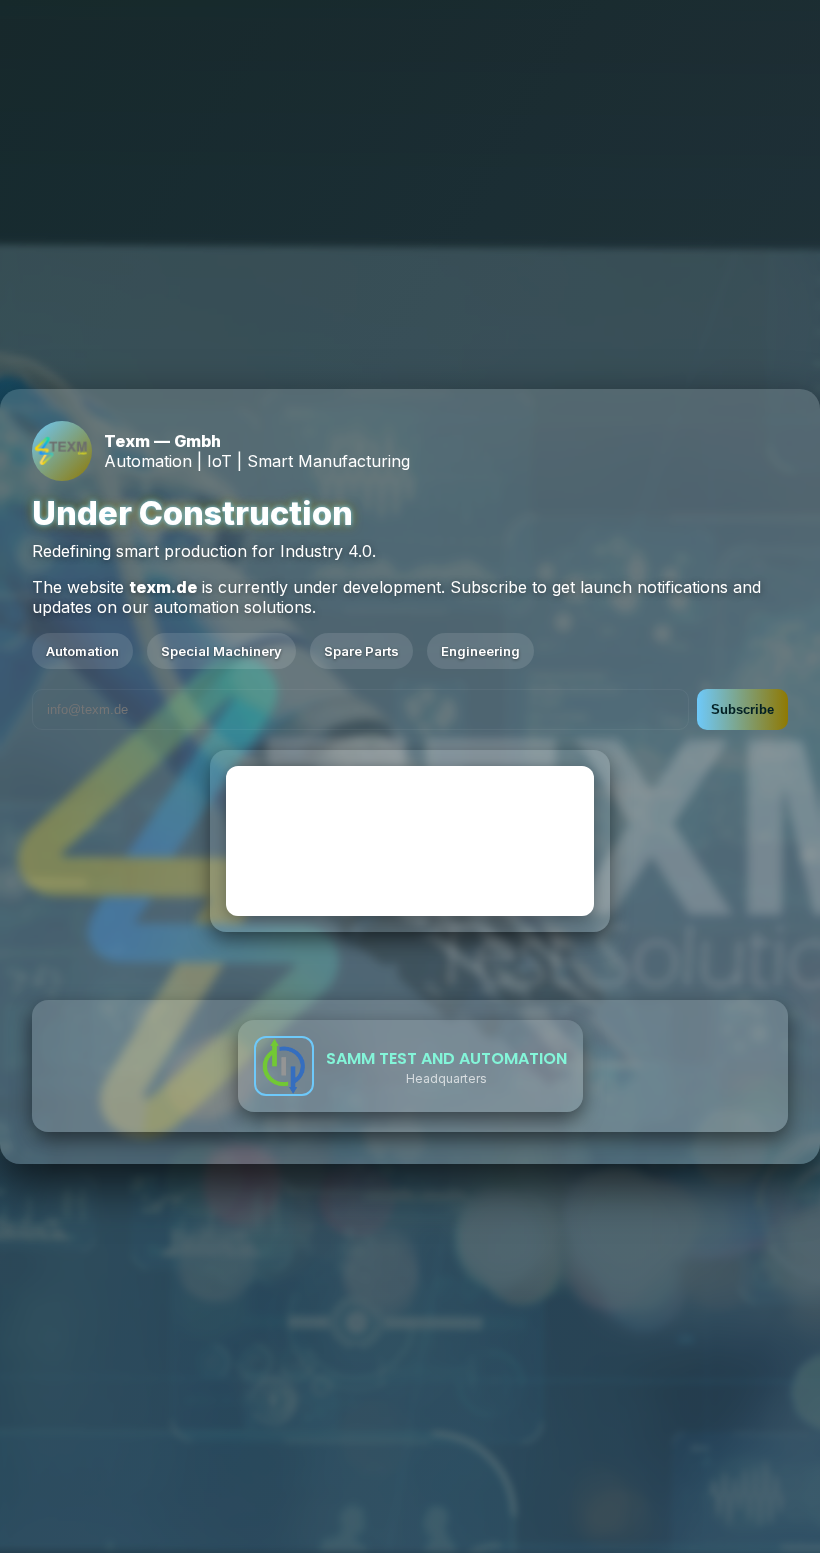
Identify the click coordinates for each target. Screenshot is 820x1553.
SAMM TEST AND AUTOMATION (446, 1058)
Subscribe (742, 709)
